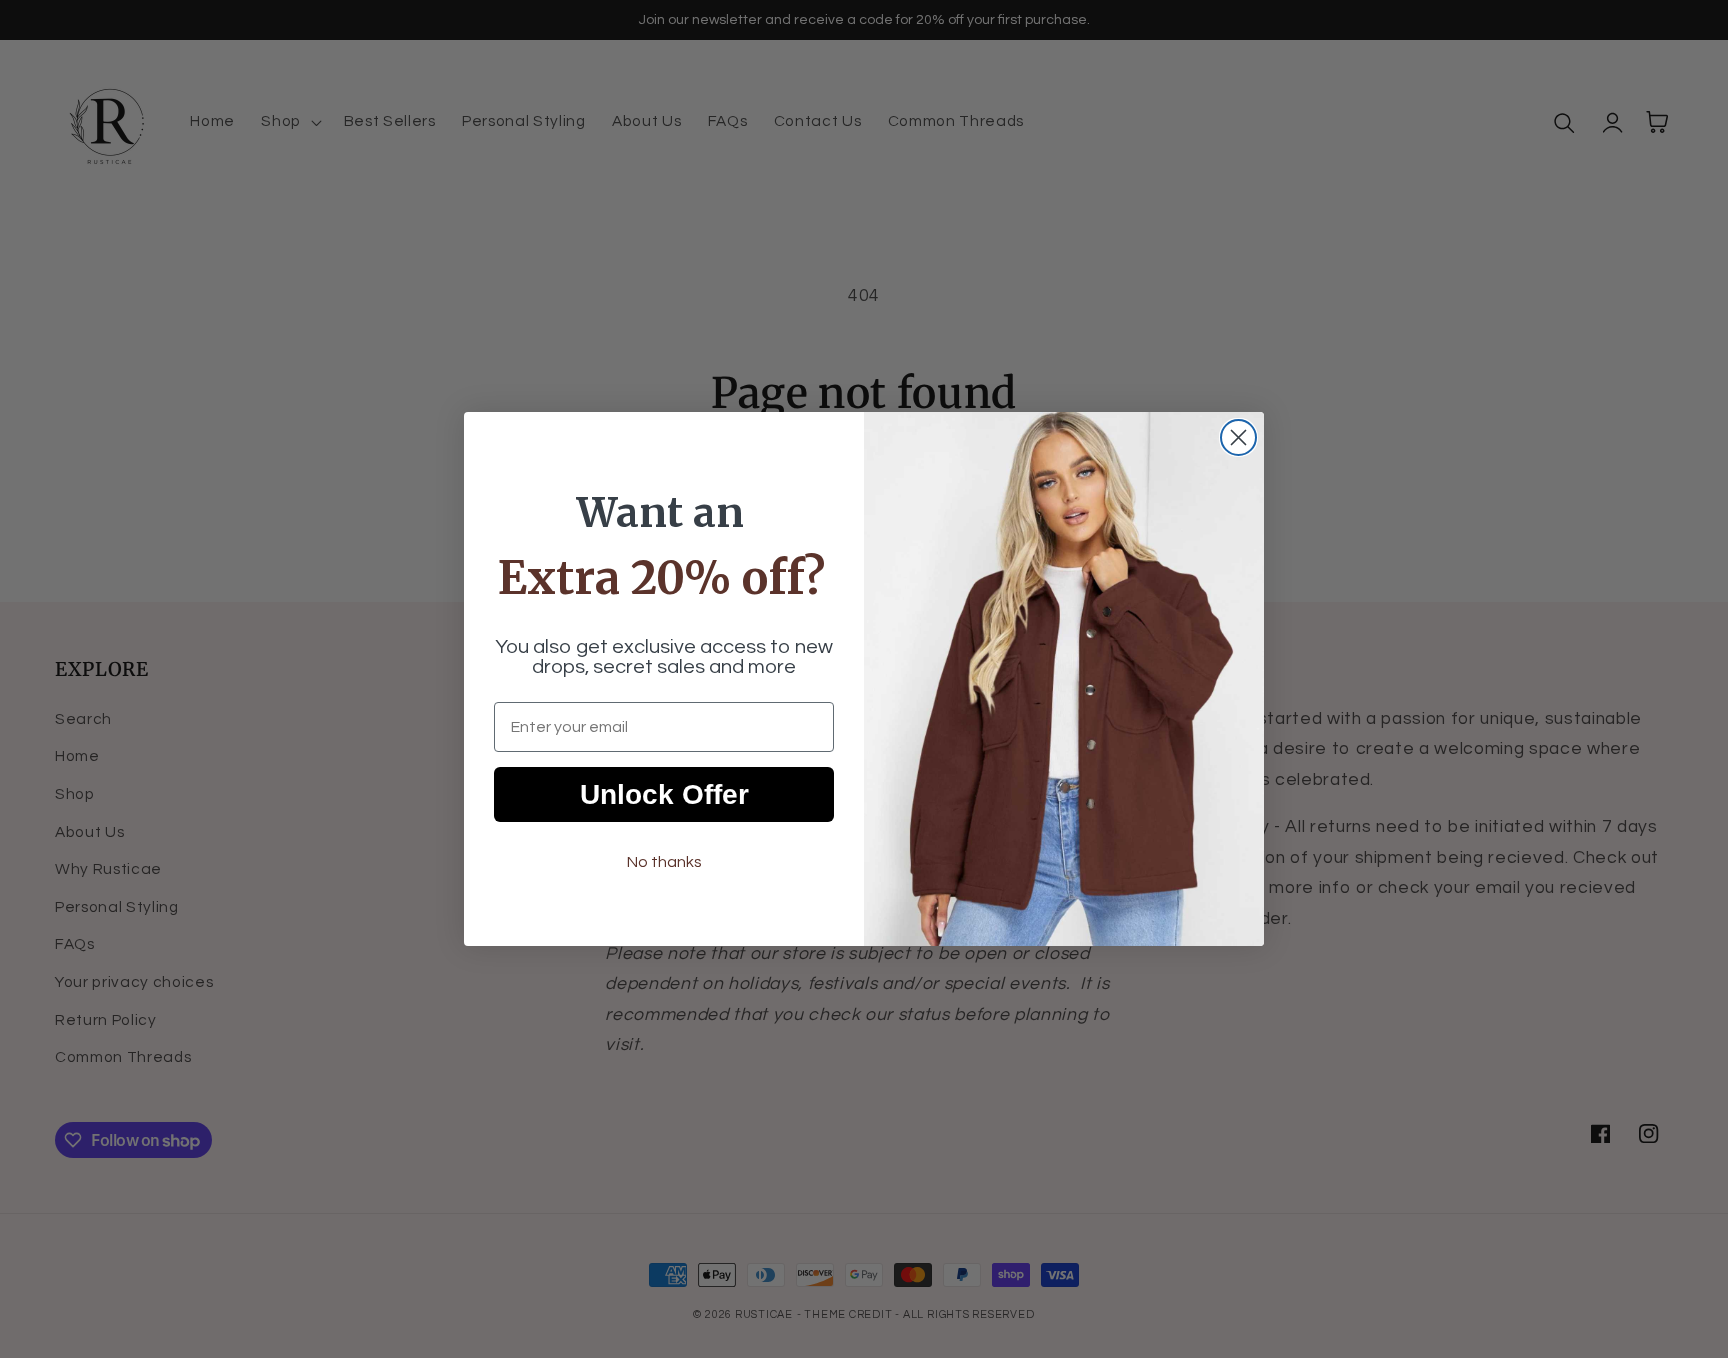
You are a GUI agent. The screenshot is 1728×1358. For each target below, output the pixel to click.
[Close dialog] (1238, 437)
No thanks (664, 862)
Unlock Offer (664, 794)
